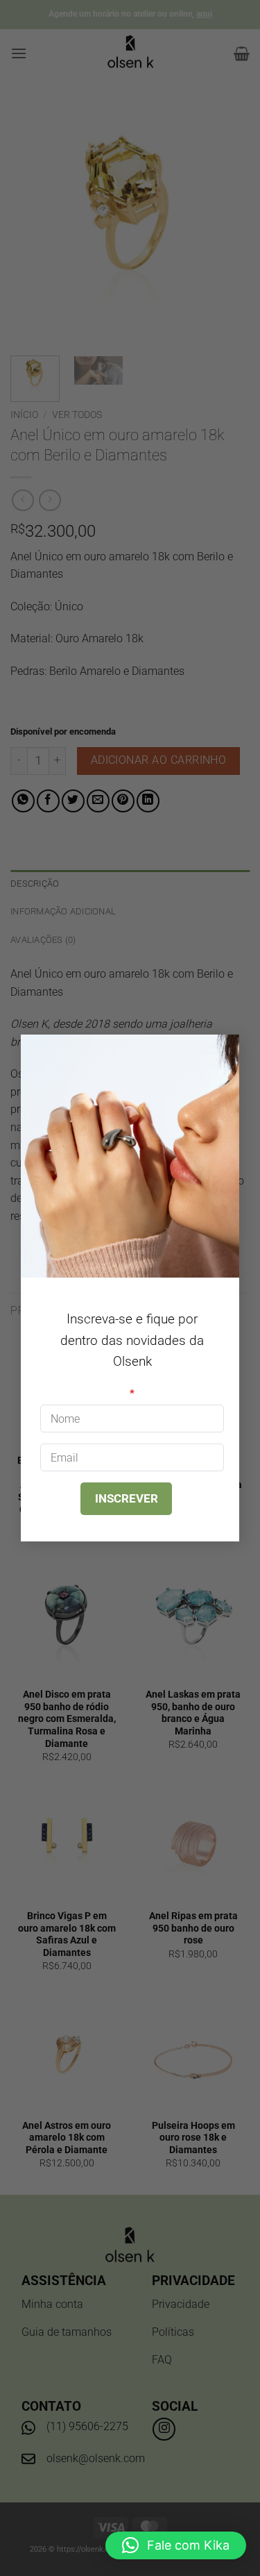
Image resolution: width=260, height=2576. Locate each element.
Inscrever (127, 1498)
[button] (176, 2545)
